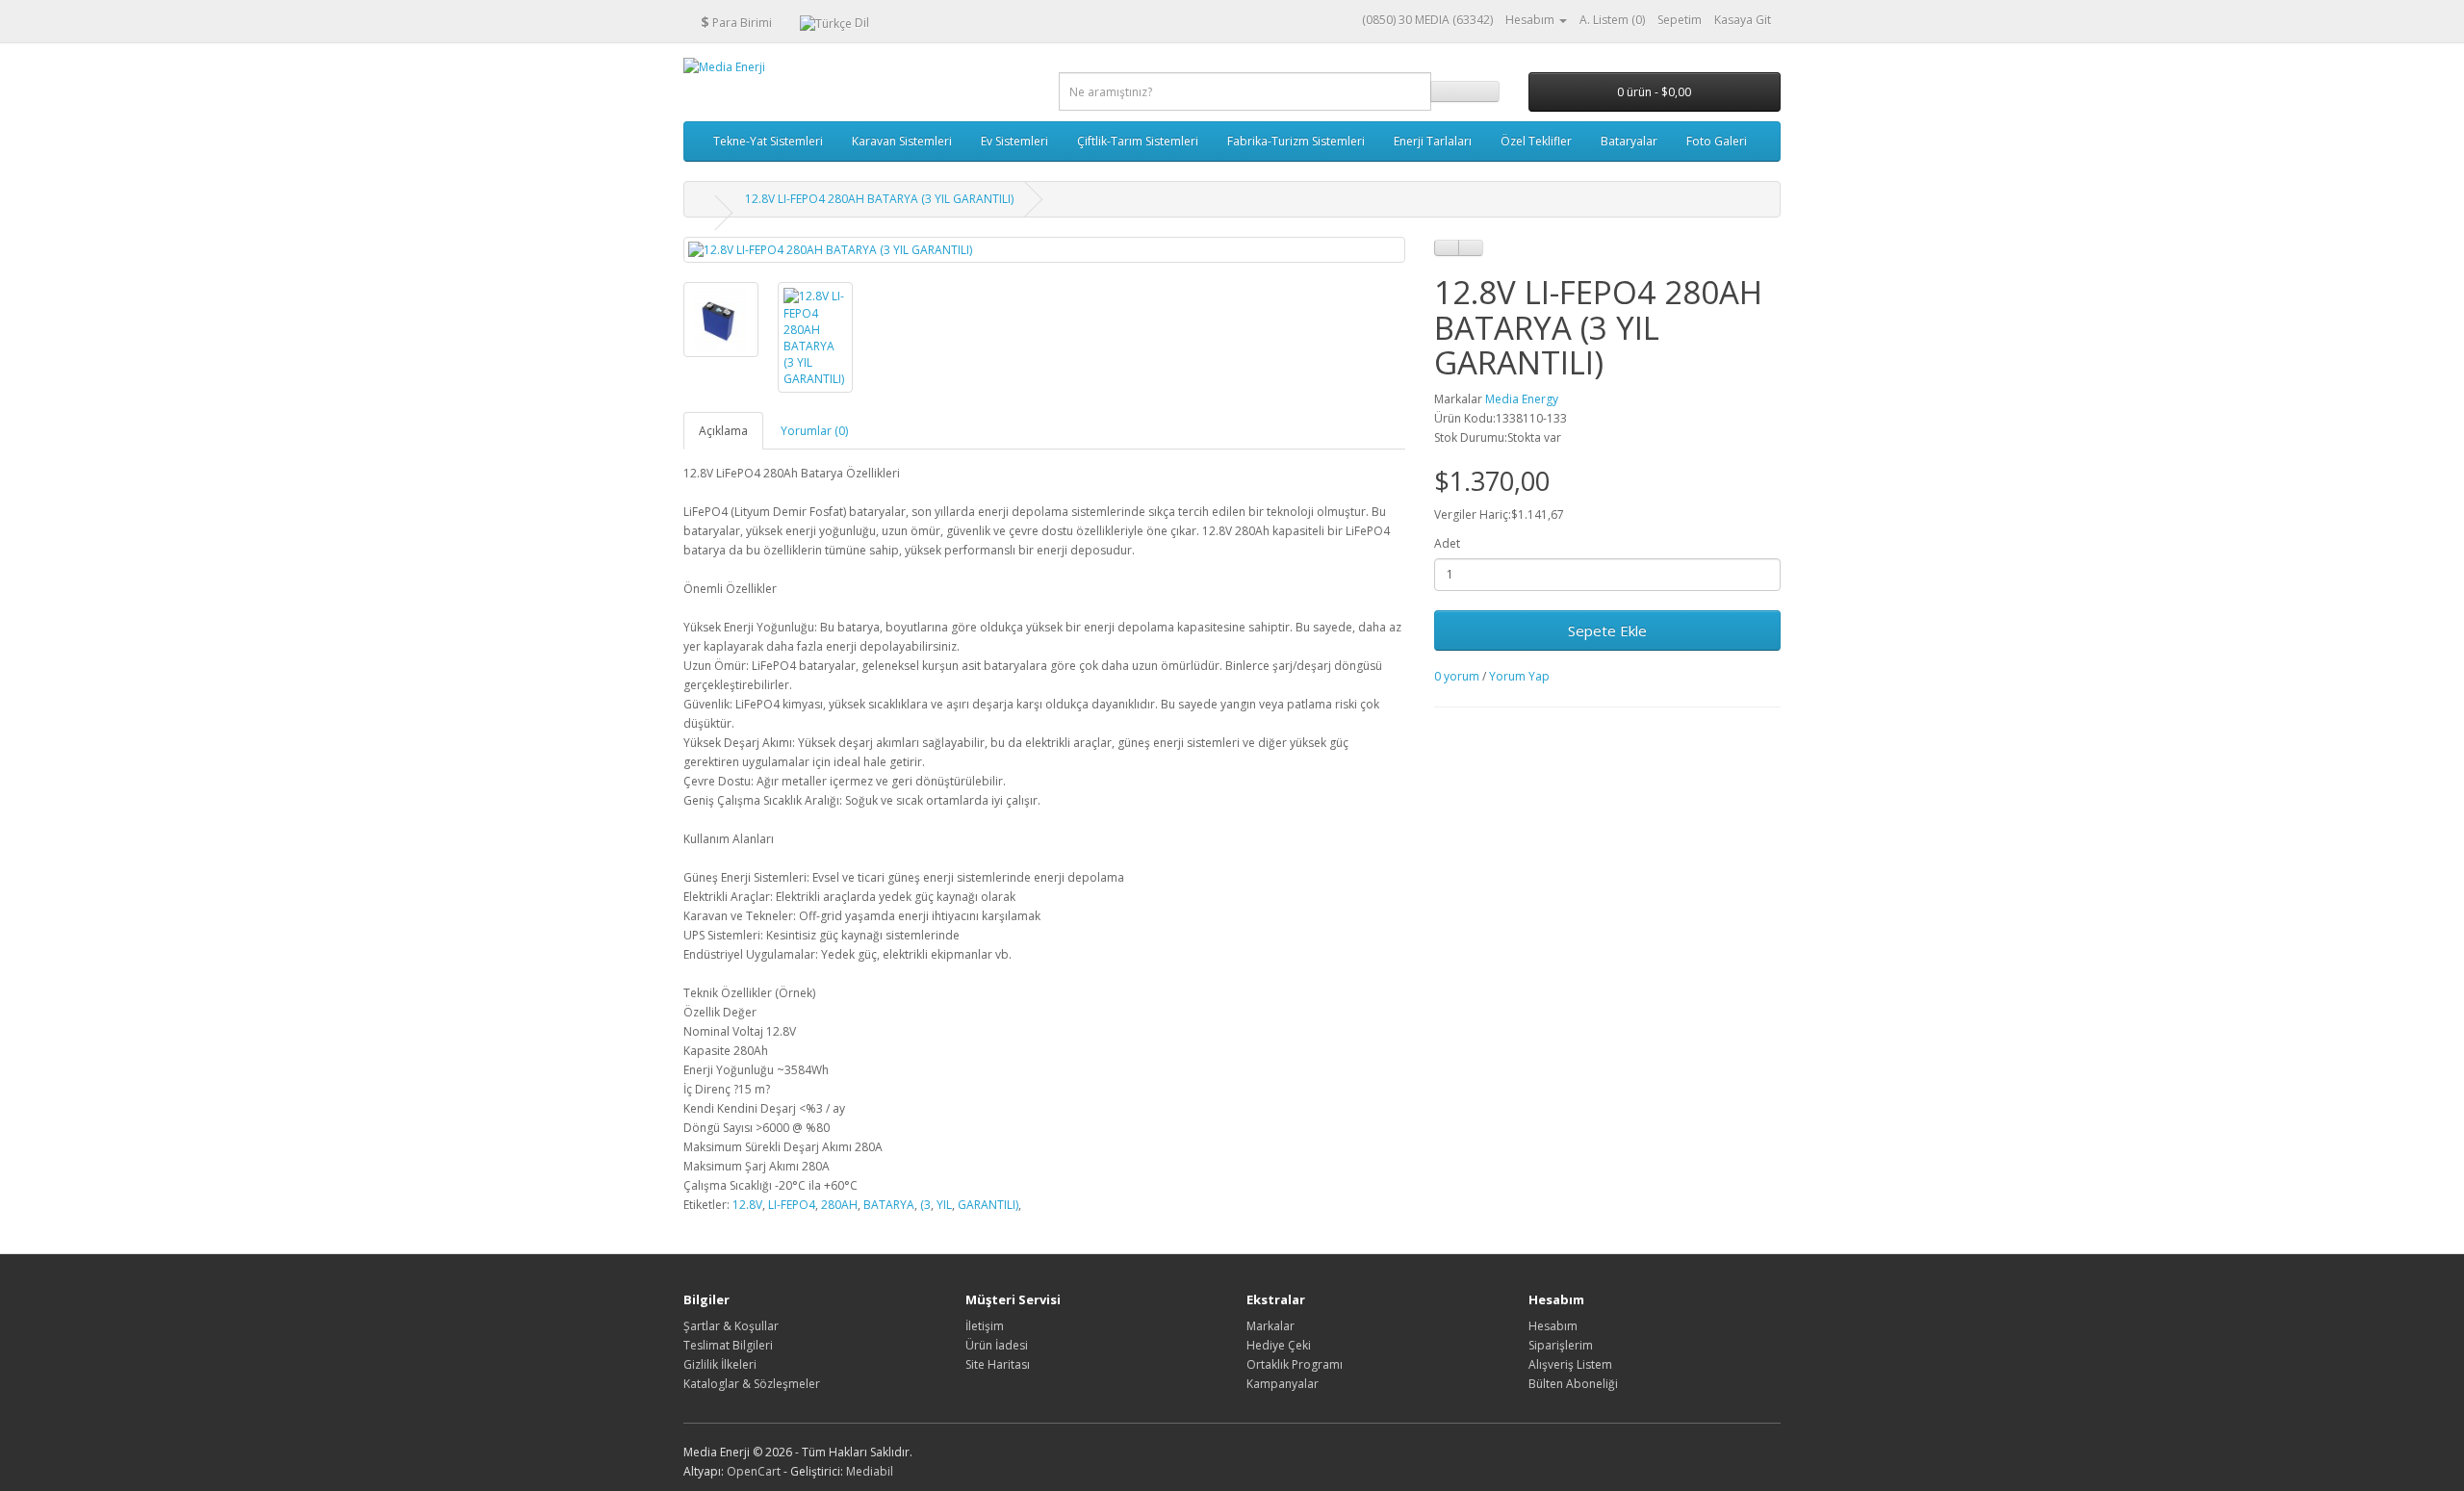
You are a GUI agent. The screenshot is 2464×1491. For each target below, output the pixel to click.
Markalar (1270, 1326)
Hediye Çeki (1279, 1345)
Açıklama (723, 431)
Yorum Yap (1519, 676)
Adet (1447, 543)
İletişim (985, 1326)
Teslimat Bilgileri (728, 1345)
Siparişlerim (1561, 1345)
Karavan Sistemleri (902, 141)
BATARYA (889, 1205)
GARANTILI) (988, 1205)
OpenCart (754, 1471)
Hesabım (1553, 1326)
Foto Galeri (1717, 141)
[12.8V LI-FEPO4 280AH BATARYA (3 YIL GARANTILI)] (1044, 250)
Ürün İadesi (997, 1345)
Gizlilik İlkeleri (720, 1364)
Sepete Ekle (1607, 630)
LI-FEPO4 (792, 1205)
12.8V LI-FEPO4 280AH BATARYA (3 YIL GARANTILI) (879, 199)
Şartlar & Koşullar (731, 1326)
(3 (925, 1205)
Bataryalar (1629, 141)
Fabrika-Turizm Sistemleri (1296, 141)
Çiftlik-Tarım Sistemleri (1138, 141)
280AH (839, 1205)
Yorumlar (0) (814, 431)
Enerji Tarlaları (1433, 141)
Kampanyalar (1283, 1384)
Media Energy (1522, 399)
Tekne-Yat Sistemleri (768, 141)
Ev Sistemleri (1014, 141)
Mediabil (870, 1471)
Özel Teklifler (1536, 141)
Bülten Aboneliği (1573, 1384)
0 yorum (1457, 676)
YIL (944, 1205)
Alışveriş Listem (1570, 1364)
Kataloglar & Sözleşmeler (752, 1384)
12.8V (747, 1205)
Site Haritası (998, 1364)
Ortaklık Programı (1295, 1364)
